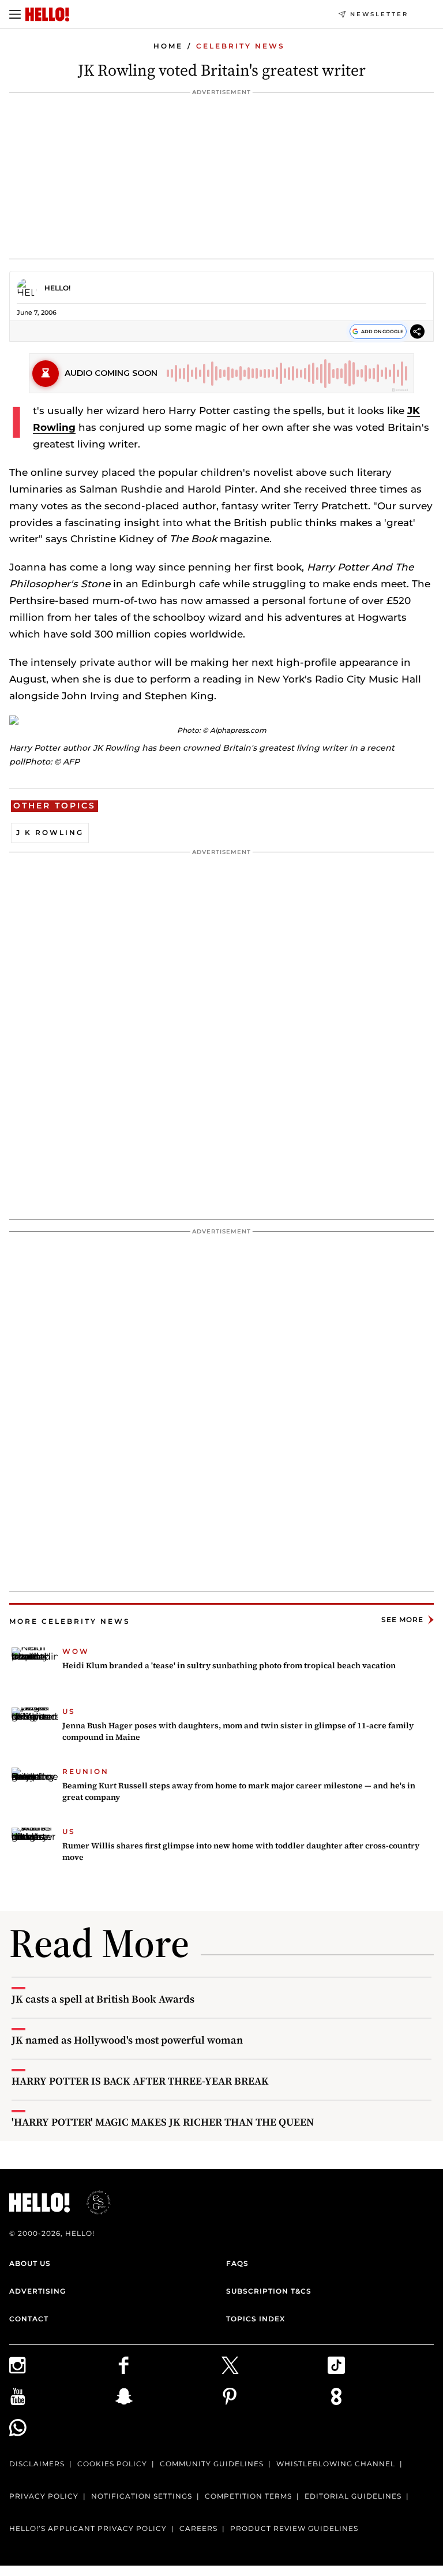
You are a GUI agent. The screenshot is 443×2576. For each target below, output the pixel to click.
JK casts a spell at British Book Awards (103, 1999)
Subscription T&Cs (269, 2291)
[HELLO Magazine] (47, 14)
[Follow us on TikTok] (381, 2365)
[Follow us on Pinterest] (275, 2396)
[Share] (417, 333)
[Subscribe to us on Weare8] (381, 2396)
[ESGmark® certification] (92, 2202)
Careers (198, 2528)
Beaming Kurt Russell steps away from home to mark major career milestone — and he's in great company (239, 1791)
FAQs (237, 2263)
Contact (29, 2319)
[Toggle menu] (15, 14)
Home (168, 46)
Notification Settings (142, 2496)
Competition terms (248, 2496)
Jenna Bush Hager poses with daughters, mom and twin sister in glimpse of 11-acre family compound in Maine (238, 1731)
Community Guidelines (212, 2464)
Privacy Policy (44, 2496)
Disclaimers (37, 2464)
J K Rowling (50, 832)
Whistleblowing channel (336, 2464)
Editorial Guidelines (353, 2496)
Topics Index (256, 2319)
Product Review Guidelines (294, 2528)
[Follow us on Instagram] (62, 2365)
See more (402, 1619)
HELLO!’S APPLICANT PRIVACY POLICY (88, 2528)
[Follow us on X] (275, 2365)
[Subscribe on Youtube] (62, 2396)
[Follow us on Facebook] (168, 2365)
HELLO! (57, 288)
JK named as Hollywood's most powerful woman (127, 2040)
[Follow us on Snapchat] (168, 2396)
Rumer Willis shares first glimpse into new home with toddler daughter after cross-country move (241, 1851)
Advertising (37, 2291)
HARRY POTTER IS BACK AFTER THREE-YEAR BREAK (140, 2081)
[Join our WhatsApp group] (62, 2428)
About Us (30, 2263)
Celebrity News (241, 46)
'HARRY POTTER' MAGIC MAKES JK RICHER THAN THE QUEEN (163, 2122)
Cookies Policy (112, 2464)
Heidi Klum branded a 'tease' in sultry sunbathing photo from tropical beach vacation (229, 1665)
